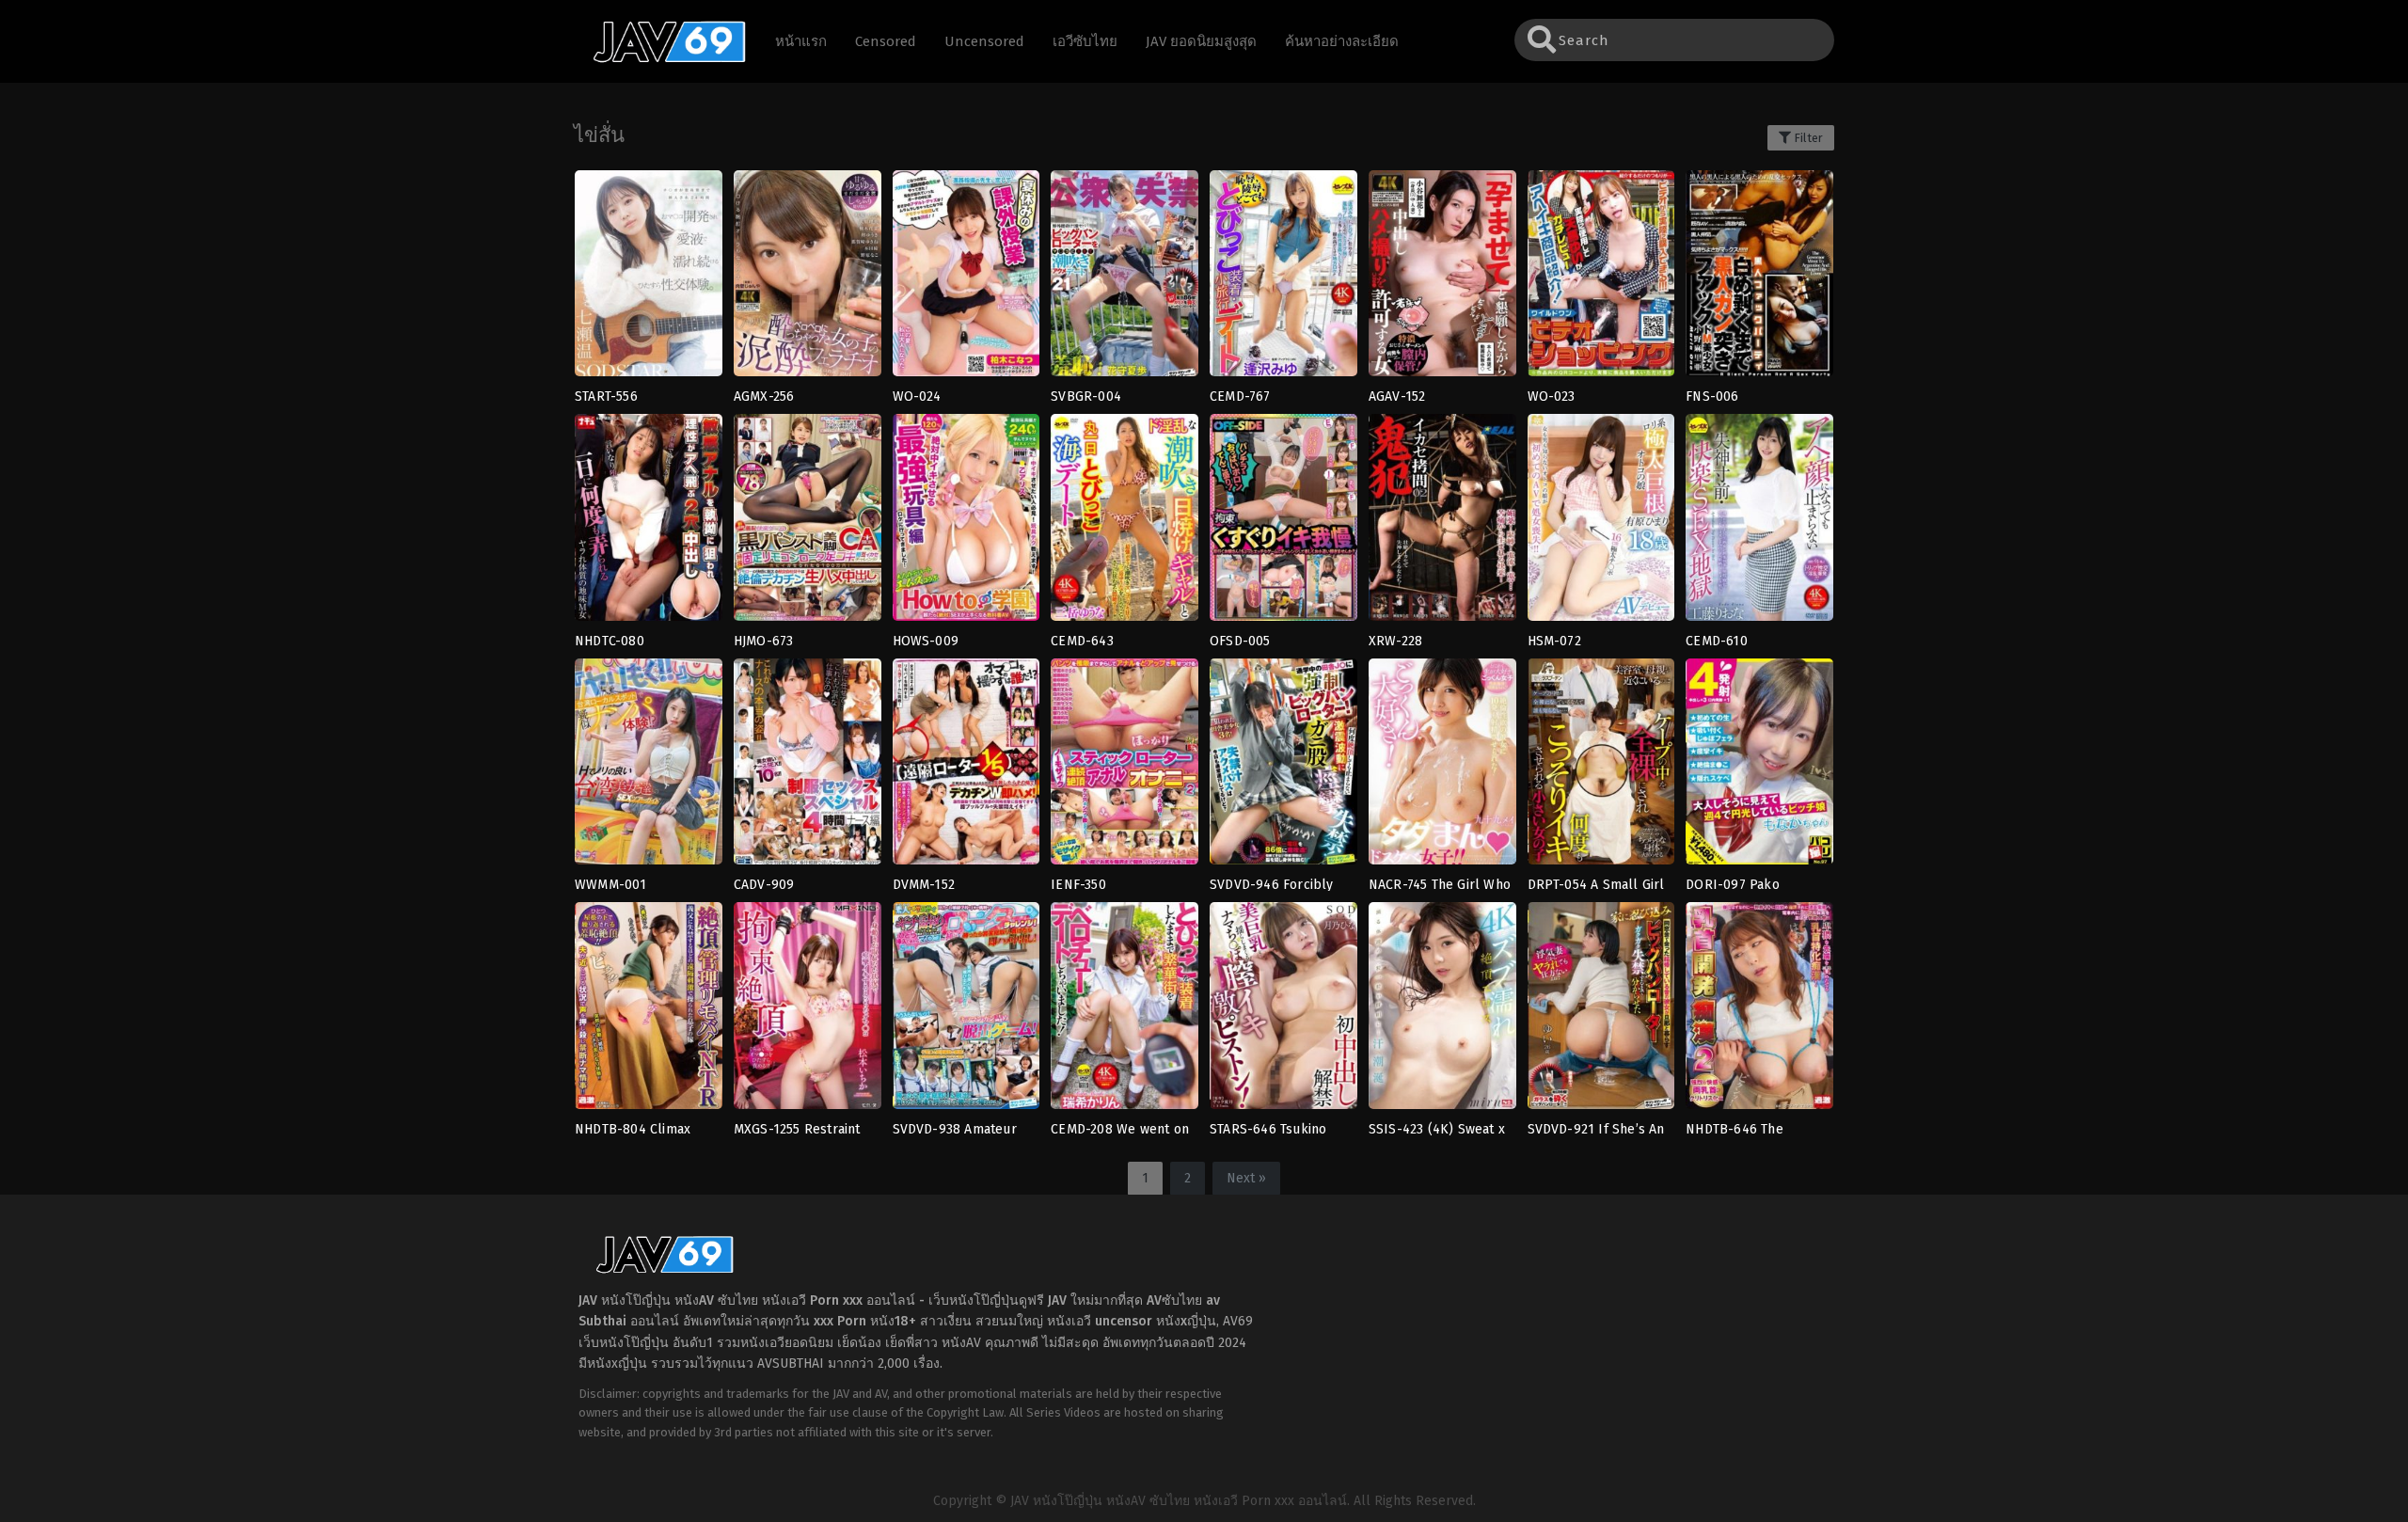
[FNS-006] (1759, 279)
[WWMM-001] (649, 768)
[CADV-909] (808, 768)
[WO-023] (1601, 279)
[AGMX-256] (808, 279)
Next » (1246, 1178)
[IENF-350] (1125, 768)
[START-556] (649, 279)
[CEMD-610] (1759, 523)
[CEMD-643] (1125, 523)
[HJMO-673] (808, 523)
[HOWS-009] (966, 523)
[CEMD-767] (1283, 279)
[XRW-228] (1442, 523)
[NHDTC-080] (649, 523)
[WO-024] (966, 279)
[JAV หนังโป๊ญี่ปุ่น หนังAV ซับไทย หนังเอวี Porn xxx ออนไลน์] (660, 59)
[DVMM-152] (966, 768)
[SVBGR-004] (1125, 279)
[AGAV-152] (1442, 279)
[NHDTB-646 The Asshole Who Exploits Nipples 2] (1759, 1011)
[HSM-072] (1601, 523)
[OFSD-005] (1283, 523)
